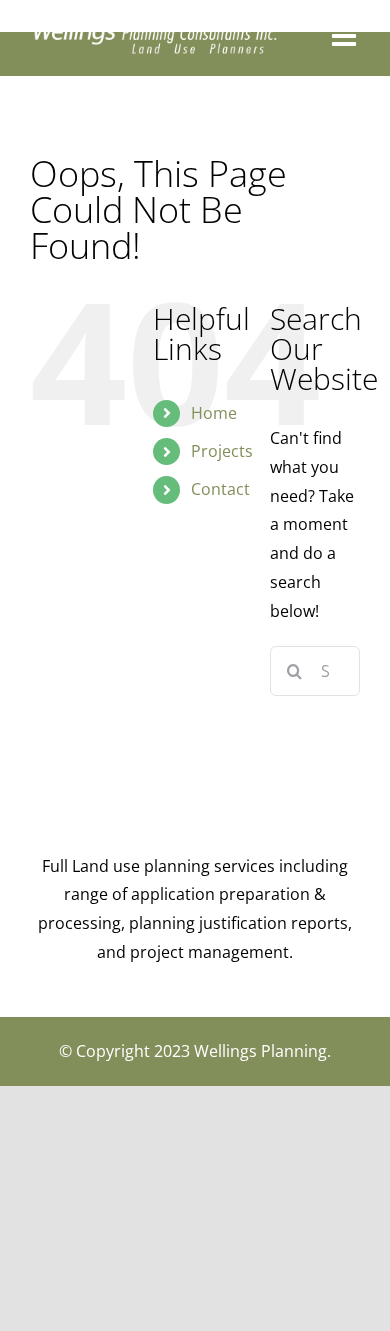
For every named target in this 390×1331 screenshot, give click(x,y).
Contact (220, 489)
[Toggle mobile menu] (346, 36)
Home (214, 413)
